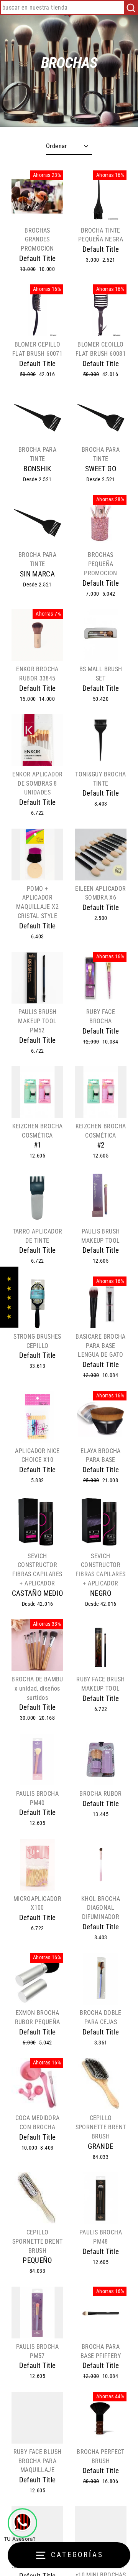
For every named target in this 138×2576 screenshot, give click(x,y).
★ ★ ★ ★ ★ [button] (9, 1297)
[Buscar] (131, 7)
